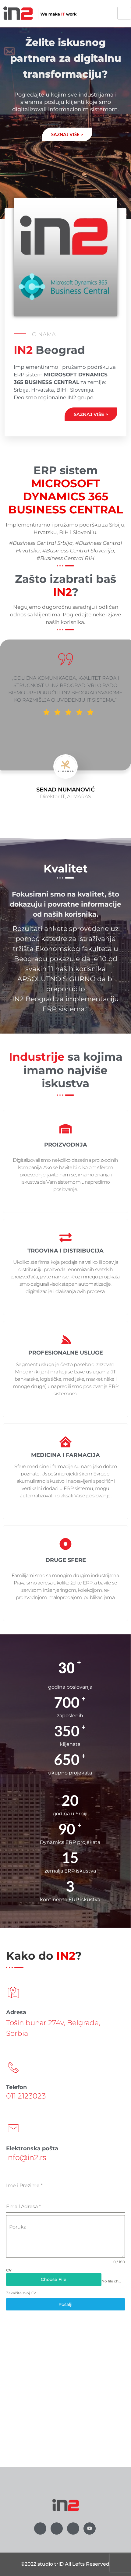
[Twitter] (57, 2528)
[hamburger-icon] (124, 13)
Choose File (54, 2279)
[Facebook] (40, 2528)
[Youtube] (90, 2528)
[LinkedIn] (73, 2528)
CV (9, 2270)
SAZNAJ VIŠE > (67, 134)
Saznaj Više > (91, 414)
